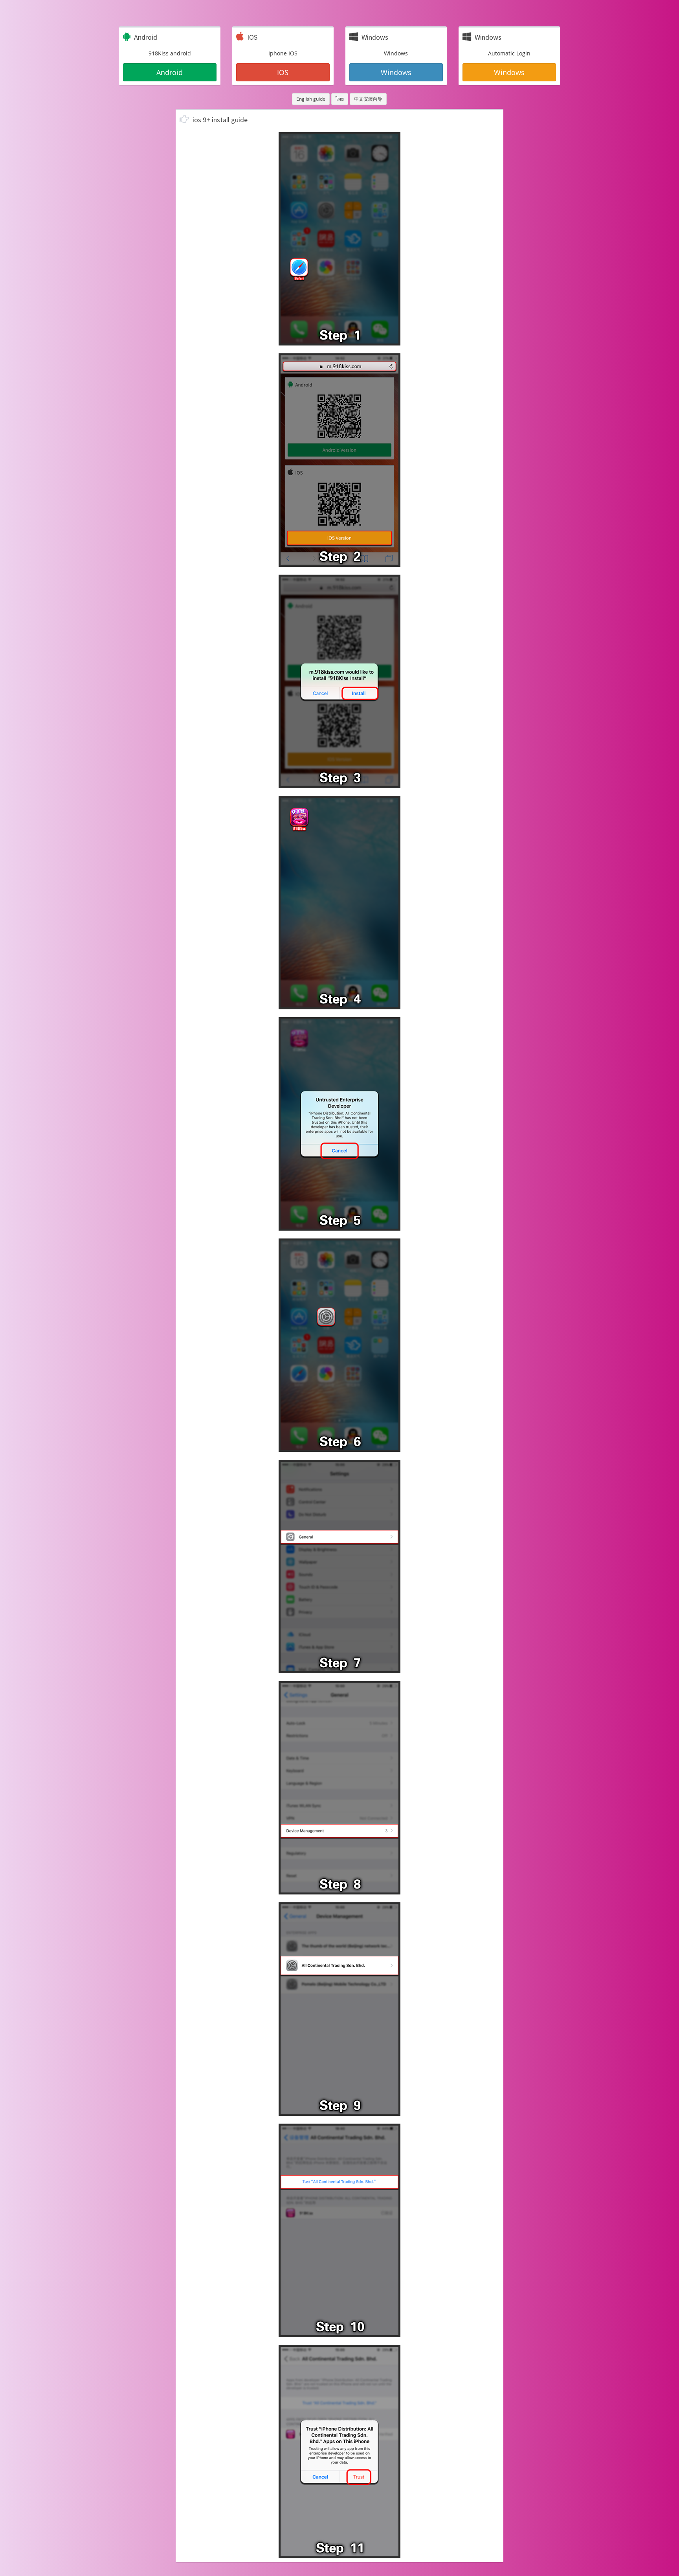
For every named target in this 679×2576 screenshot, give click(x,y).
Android (170, 72)
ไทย (340, 99)
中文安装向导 (368, 99)
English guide (311, 99)
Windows (396, 72)
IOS (283, 72)
